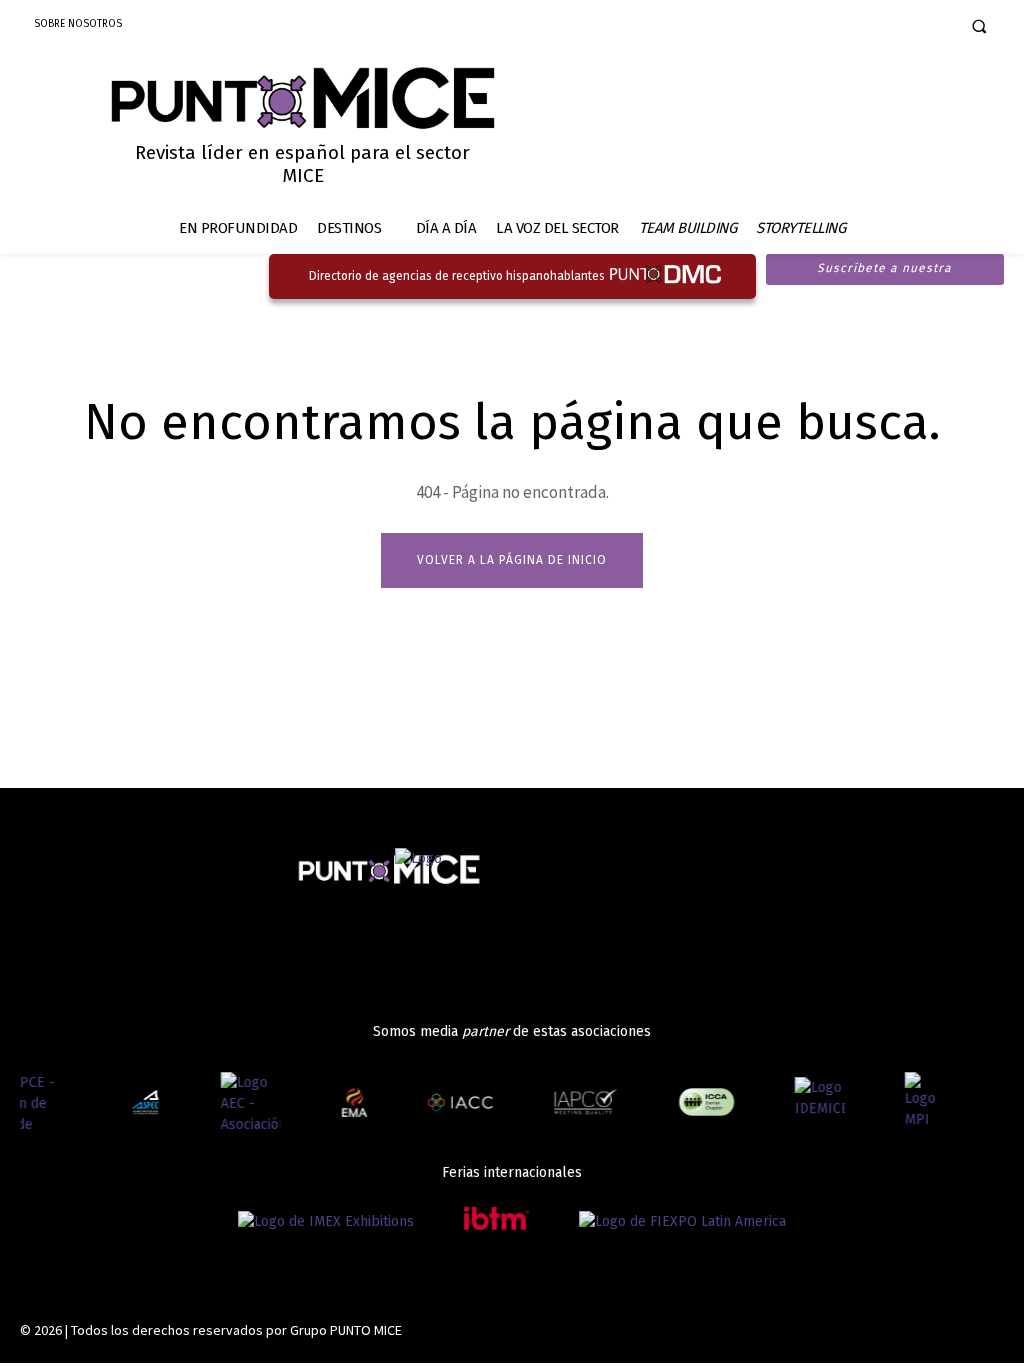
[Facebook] (835, 27)
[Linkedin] (905, 27)
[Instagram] (870, 27)
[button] (979, 26)
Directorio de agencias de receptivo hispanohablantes (457, 276)
